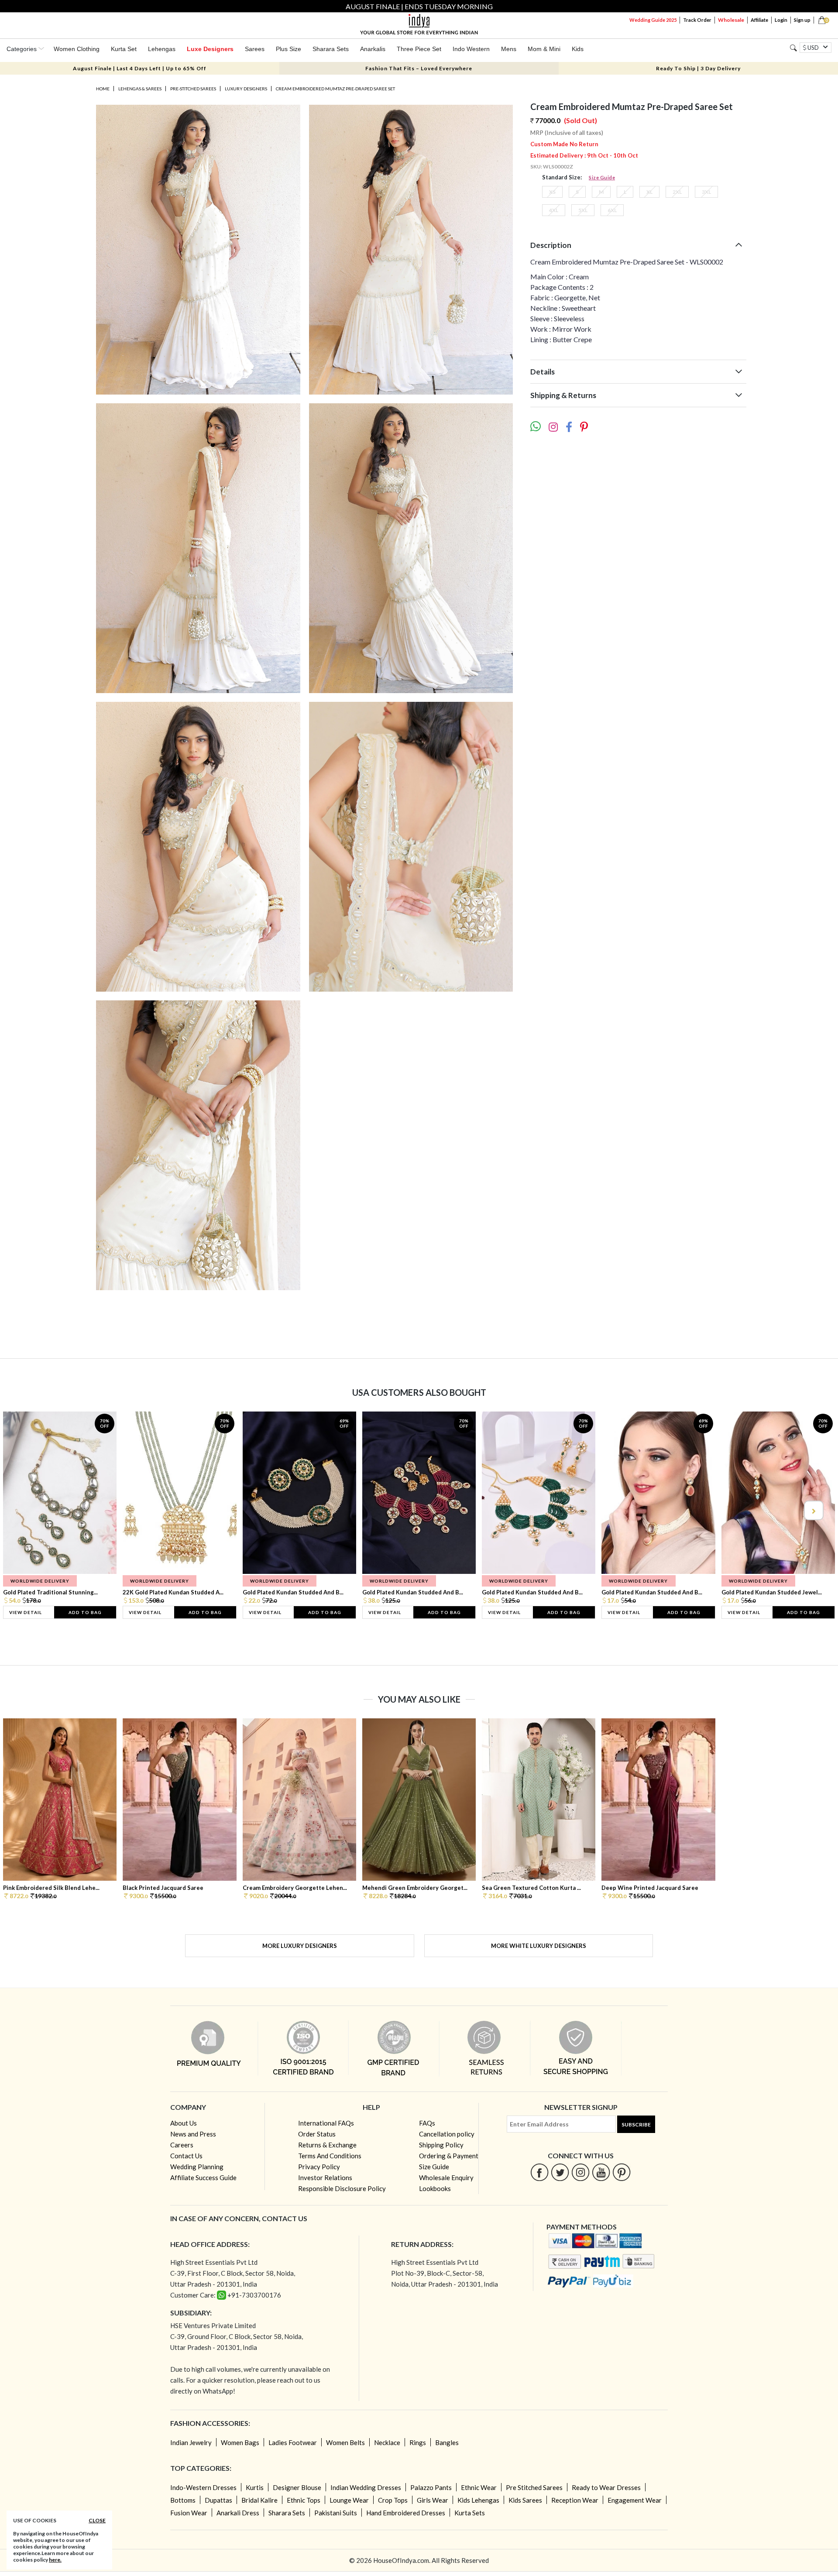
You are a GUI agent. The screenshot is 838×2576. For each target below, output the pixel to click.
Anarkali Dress (238, 2513)
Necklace (387, 2442)
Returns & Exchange (327, 2145)
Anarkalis (373, 49)
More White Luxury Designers (539, 1946)
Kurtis (255, 2487)
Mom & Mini (544, 49)
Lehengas (162, 49)
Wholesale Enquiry (446, 2178)
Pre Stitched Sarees (534, 2487)
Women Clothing (77, 49)
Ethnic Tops (304, 2500)
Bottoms (183, 2500)
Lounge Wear (349, 2500)
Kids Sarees (525, 2500)
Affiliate (759, 20)
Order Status (317, 2134)
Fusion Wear (189, 2513)
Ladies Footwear (293, 2442)
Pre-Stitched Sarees (193, 89)
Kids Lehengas (478, 2500)
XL (649, 192)
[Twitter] (560, 2172)
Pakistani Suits (336, 2513)
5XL (583, 210)
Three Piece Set (419, 49)
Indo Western (471, 49)
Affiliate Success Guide (203, 2178)
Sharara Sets (331, 49)
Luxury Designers (246, 89)
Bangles (447, 2442)
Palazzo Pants (431, 2487)
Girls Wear (433, 2500)
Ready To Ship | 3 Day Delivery (698, 68)
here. (55, 2560)
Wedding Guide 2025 (653, 20)
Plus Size (288, 49)
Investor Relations (325, 2178)
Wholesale (731, 20)
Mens (509, 49)
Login (781, 20)
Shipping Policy (441, 2145)
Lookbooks (435, 2188)
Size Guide (602, 177)
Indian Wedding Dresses (366, 2487)
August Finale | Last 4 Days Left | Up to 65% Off (140, 68)
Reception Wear (575, 2500)
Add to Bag (85, 1612)
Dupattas (218, 2500)
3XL (706, 192)
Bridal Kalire (259, 2500)
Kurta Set (124, 49)
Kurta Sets (470, 2513)
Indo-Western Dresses (203, 2487)
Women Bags (240, 2442)
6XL (612, 210)
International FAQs (326, 2123)
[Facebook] (540, 2172)
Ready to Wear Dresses (606, 2487)
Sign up (802, 20)
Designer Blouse (297, 2487)
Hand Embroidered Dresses (406, 2513)
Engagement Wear (635, 2500)
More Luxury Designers (300, 1946)
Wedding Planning (197, 2167)
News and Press (193, 2134)
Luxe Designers (210, 49)
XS (552, 192)
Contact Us (186, 2156)
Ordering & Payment (449, 2156)
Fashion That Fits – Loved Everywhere (419, 68)
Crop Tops (393, 2500)
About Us (184, 2123)
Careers (182, 2145)
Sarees (255, 49)
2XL (677, 192)
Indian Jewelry (191, 2442)
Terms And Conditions (330, 2156)
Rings (418, 2442)
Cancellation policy (447, 2134)
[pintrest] (622, 2172)
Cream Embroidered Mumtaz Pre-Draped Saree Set (335, 89)
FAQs (427, 2123)
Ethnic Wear (479, 2487)
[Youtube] (601, 2172)
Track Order (697, 20)
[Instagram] (581, 2172)
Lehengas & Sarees (140, 89)
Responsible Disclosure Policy (342, 2188)
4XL (554, 210)
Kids (578, 49)
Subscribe (636, 2124)
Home (103, 89)
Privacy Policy (319, 2167)
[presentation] (25, 1510)
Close (97, 2520)
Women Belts (345, 2442)
